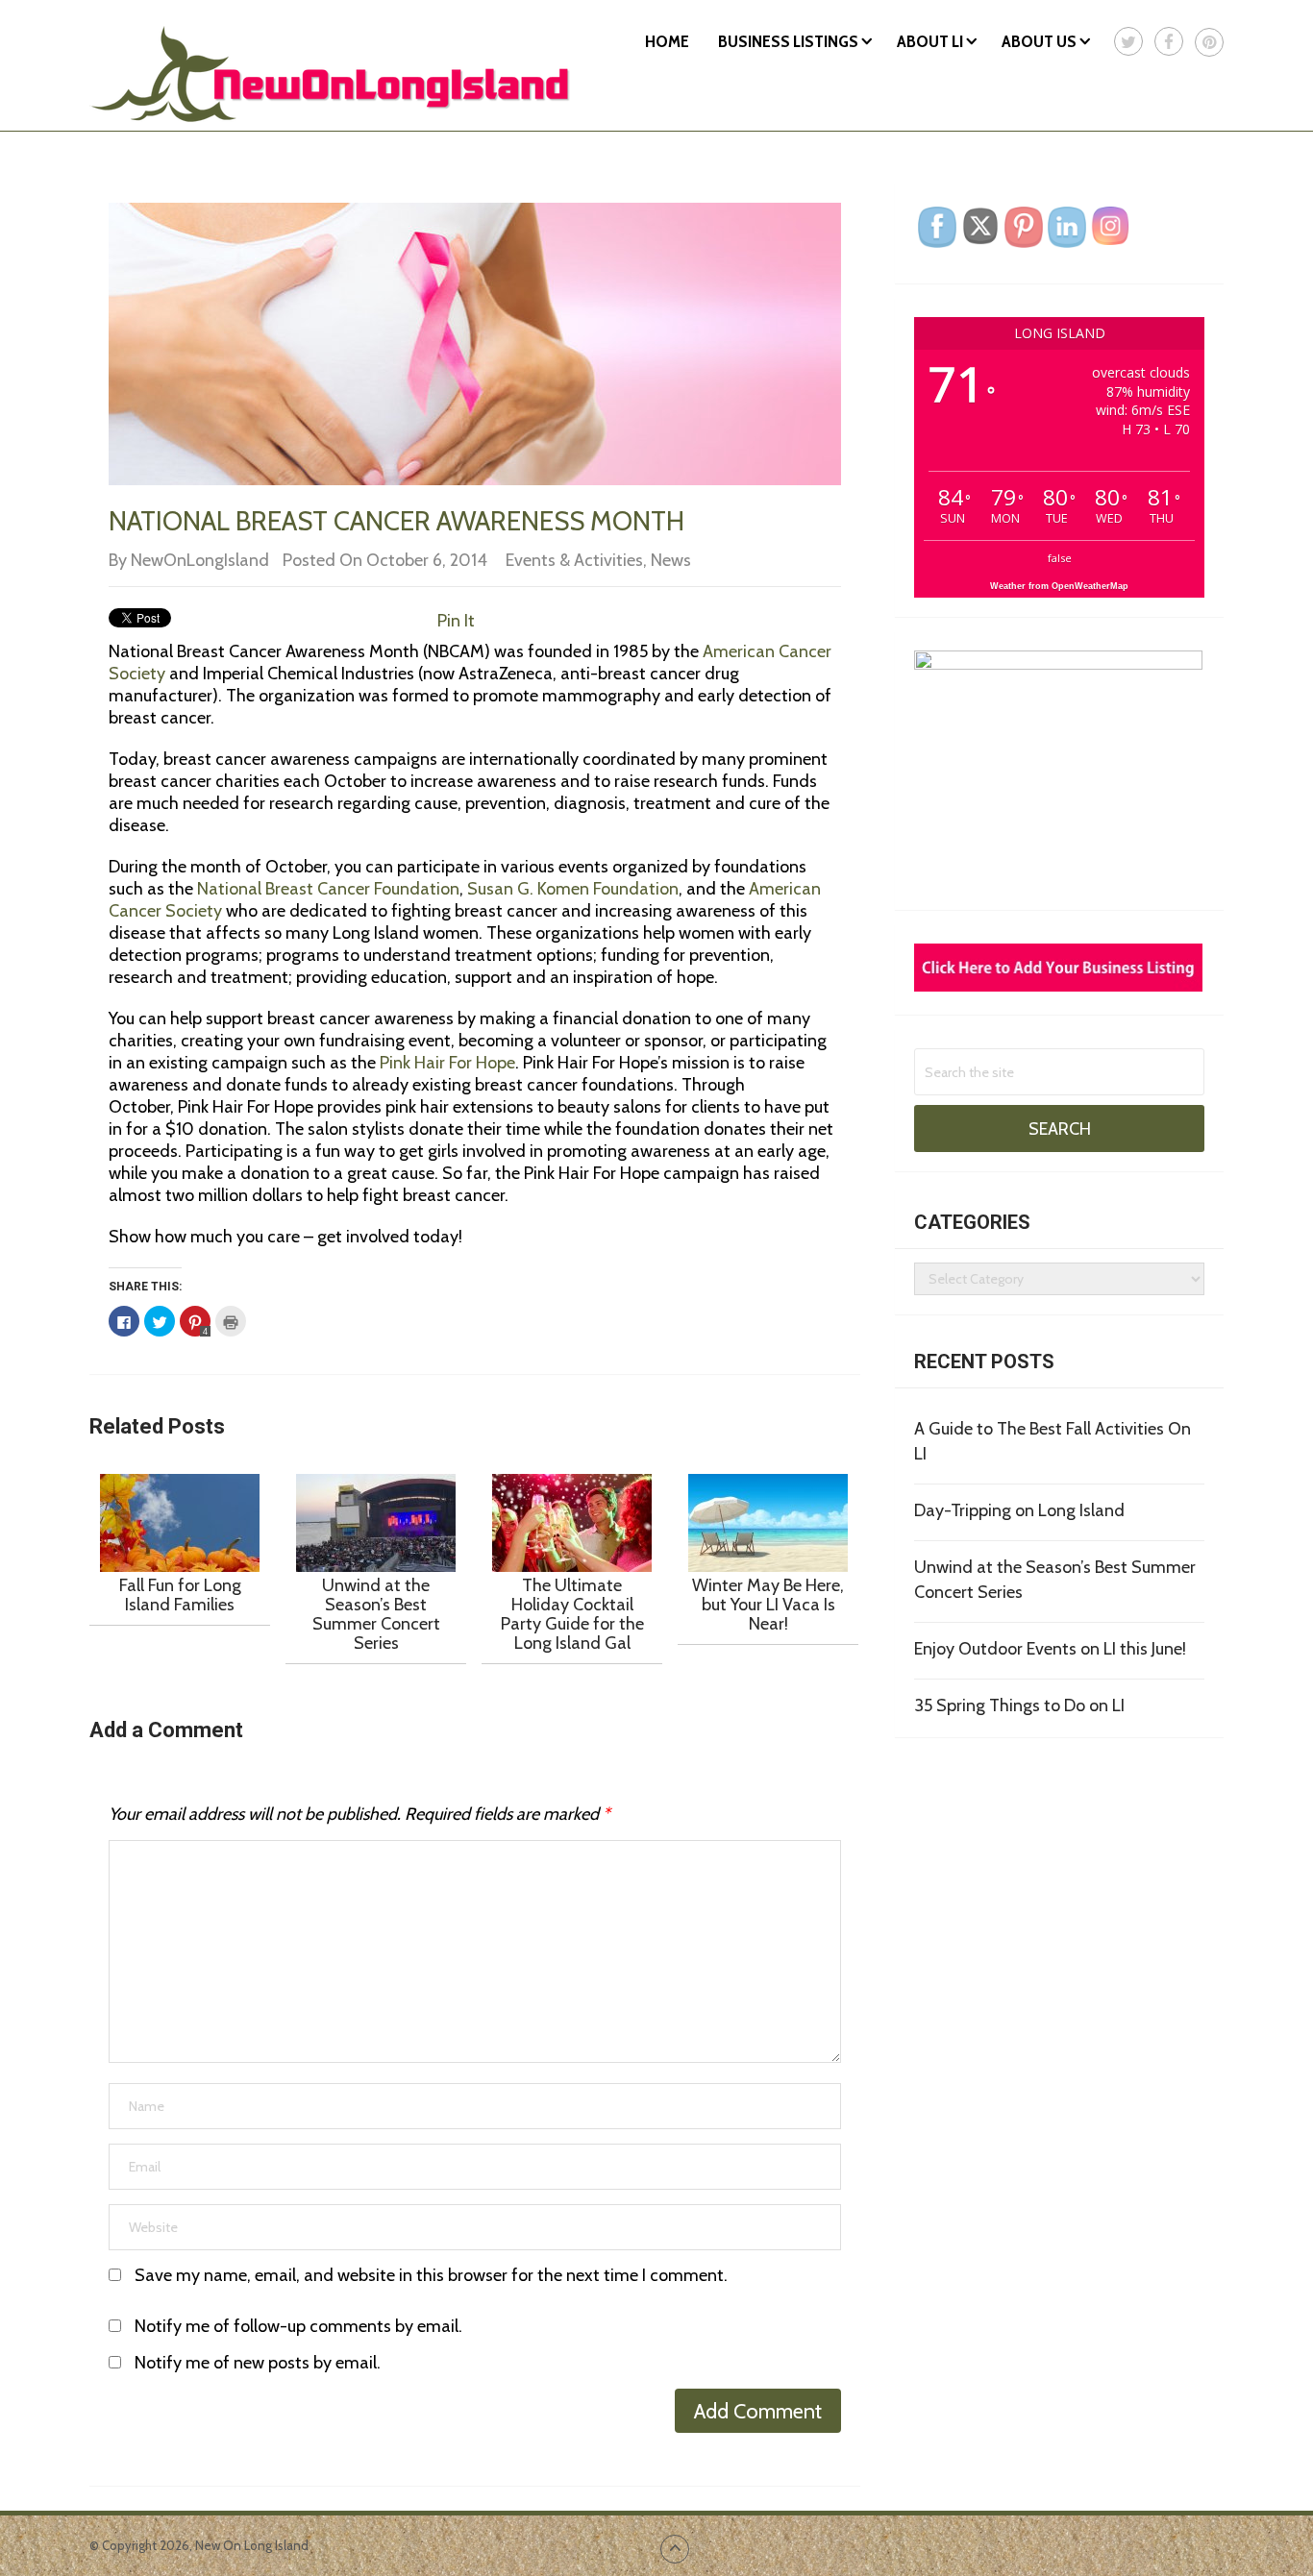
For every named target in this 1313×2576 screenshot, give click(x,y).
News (671, 560)
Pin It (456, 621)
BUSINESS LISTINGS (788, 41)
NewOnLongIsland (200, 560)
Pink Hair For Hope (446, 1063)
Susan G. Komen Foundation (573, 889)
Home (667, 41)
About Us (1039, 41)
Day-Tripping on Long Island (1019, 1510)
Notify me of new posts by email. (258, 2363)
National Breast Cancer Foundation (328, 889)
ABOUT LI (930, 41)
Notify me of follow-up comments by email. (298, 2326)
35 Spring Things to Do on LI (1019, 1705)
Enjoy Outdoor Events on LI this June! (1050, 1649)
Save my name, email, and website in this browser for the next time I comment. (431, 2275)
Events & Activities (574, 560)
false (1060, 558)
